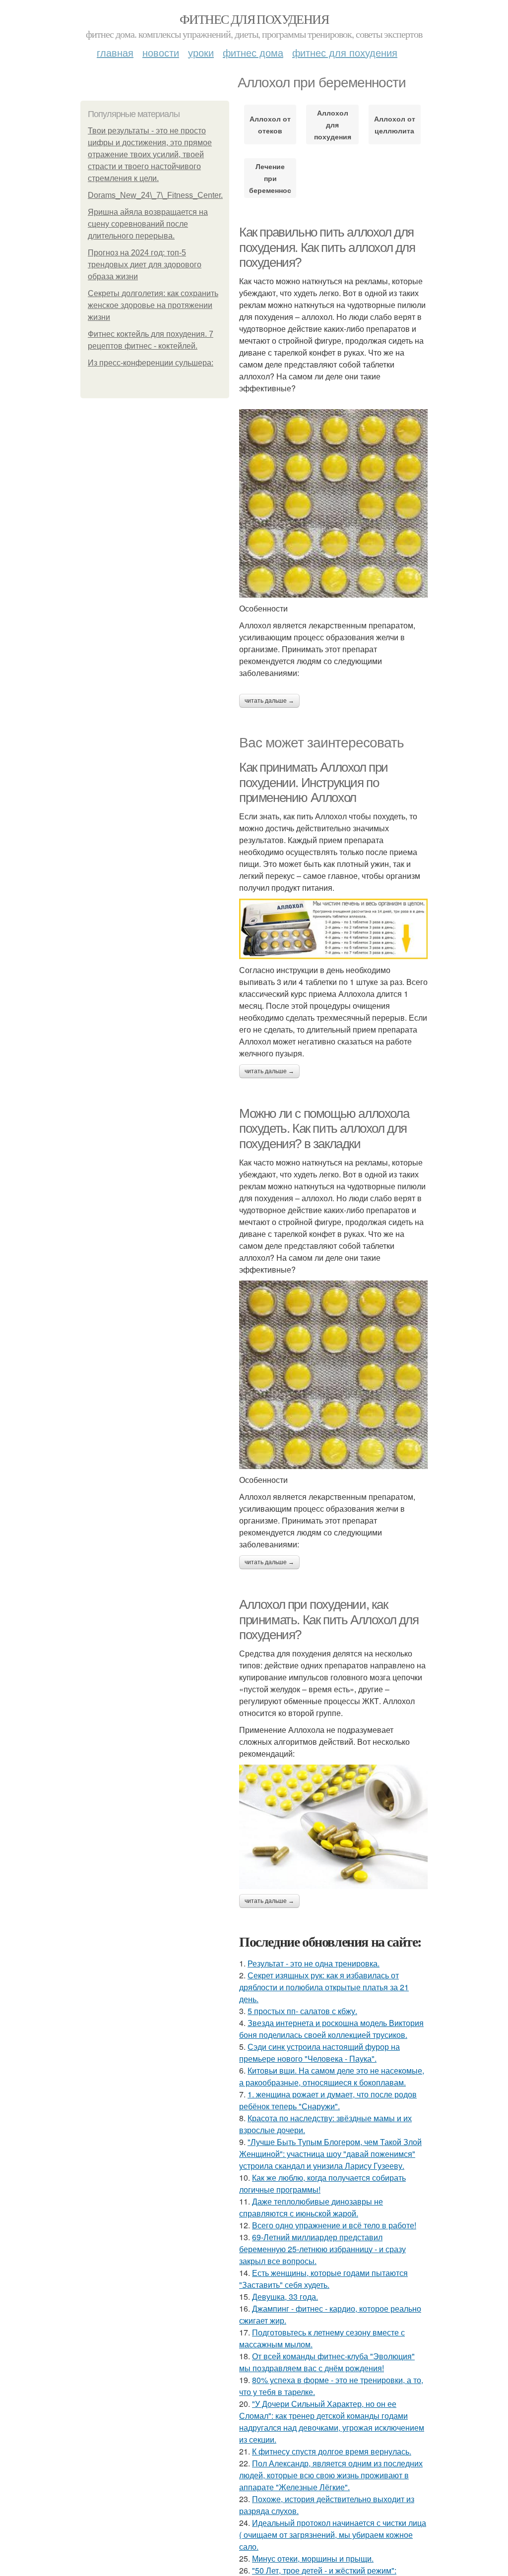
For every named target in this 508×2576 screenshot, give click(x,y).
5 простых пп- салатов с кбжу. (302, 2011)
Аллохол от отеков (270, 124)
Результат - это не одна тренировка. (314, 1963)
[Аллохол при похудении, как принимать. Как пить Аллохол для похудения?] (333, 1827)
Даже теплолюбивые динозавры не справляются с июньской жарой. (311, 2207)
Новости (161, 52)
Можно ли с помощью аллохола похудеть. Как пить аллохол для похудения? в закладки (324, 1129)
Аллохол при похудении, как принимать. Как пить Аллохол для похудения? (329, 1620)
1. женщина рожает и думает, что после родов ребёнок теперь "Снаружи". (328, 2100)
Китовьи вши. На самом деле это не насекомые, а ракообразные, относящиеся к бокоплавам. (332, 2076)
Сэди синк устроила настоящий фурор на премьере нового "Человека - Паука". (319, 2053)
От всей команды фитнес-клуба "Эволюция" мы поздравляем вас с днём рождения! (327, 2362)
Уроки (201, 52)
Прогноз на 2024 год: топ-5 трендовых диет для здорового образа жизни (145, 265)
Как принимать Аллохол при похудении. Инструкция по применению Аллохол (314, 782)
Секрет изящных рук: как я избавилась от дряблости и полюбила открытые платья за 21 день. (324, 1987)
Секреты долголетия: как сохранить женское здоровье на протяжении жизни (153, 305)
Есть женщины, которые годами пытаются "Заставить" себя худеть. (323, 2279)
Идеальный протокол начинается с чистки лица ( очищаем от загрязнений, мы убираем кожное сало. (333, 2535)
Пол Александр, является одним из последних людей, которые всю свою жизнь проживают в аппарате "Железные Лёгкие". (331, 2475)
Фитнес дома (253, 52)
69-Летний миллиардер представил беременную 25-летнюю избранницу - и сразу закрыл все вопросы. (322, 2249)
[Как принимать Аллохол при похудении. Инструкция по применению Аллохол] (333, 929)
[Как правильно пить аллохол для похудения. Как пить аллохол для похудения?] (333, 503)
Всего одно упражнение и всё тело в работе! (334, 2225)
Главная (115, 52)
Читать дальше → (269, 701)
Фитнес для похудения (254, 19)
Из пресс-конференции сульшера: (151, 363)
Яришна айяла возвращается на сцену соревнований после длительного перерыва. (148, 224)
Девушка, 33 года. (285, 2297)
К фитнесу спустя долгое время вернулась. (332, 2451)
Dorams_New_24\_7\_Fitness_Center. (155, 195)
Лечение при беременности (270, 178)
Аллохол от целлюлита (395, 124)
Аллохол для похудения (333, 124)
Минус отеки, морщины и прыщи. (313, 2558)
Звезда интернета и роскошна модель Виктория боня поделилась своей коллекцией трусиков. (331, 2029)
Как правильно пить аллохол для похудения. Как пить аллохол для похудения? (327, 247)
